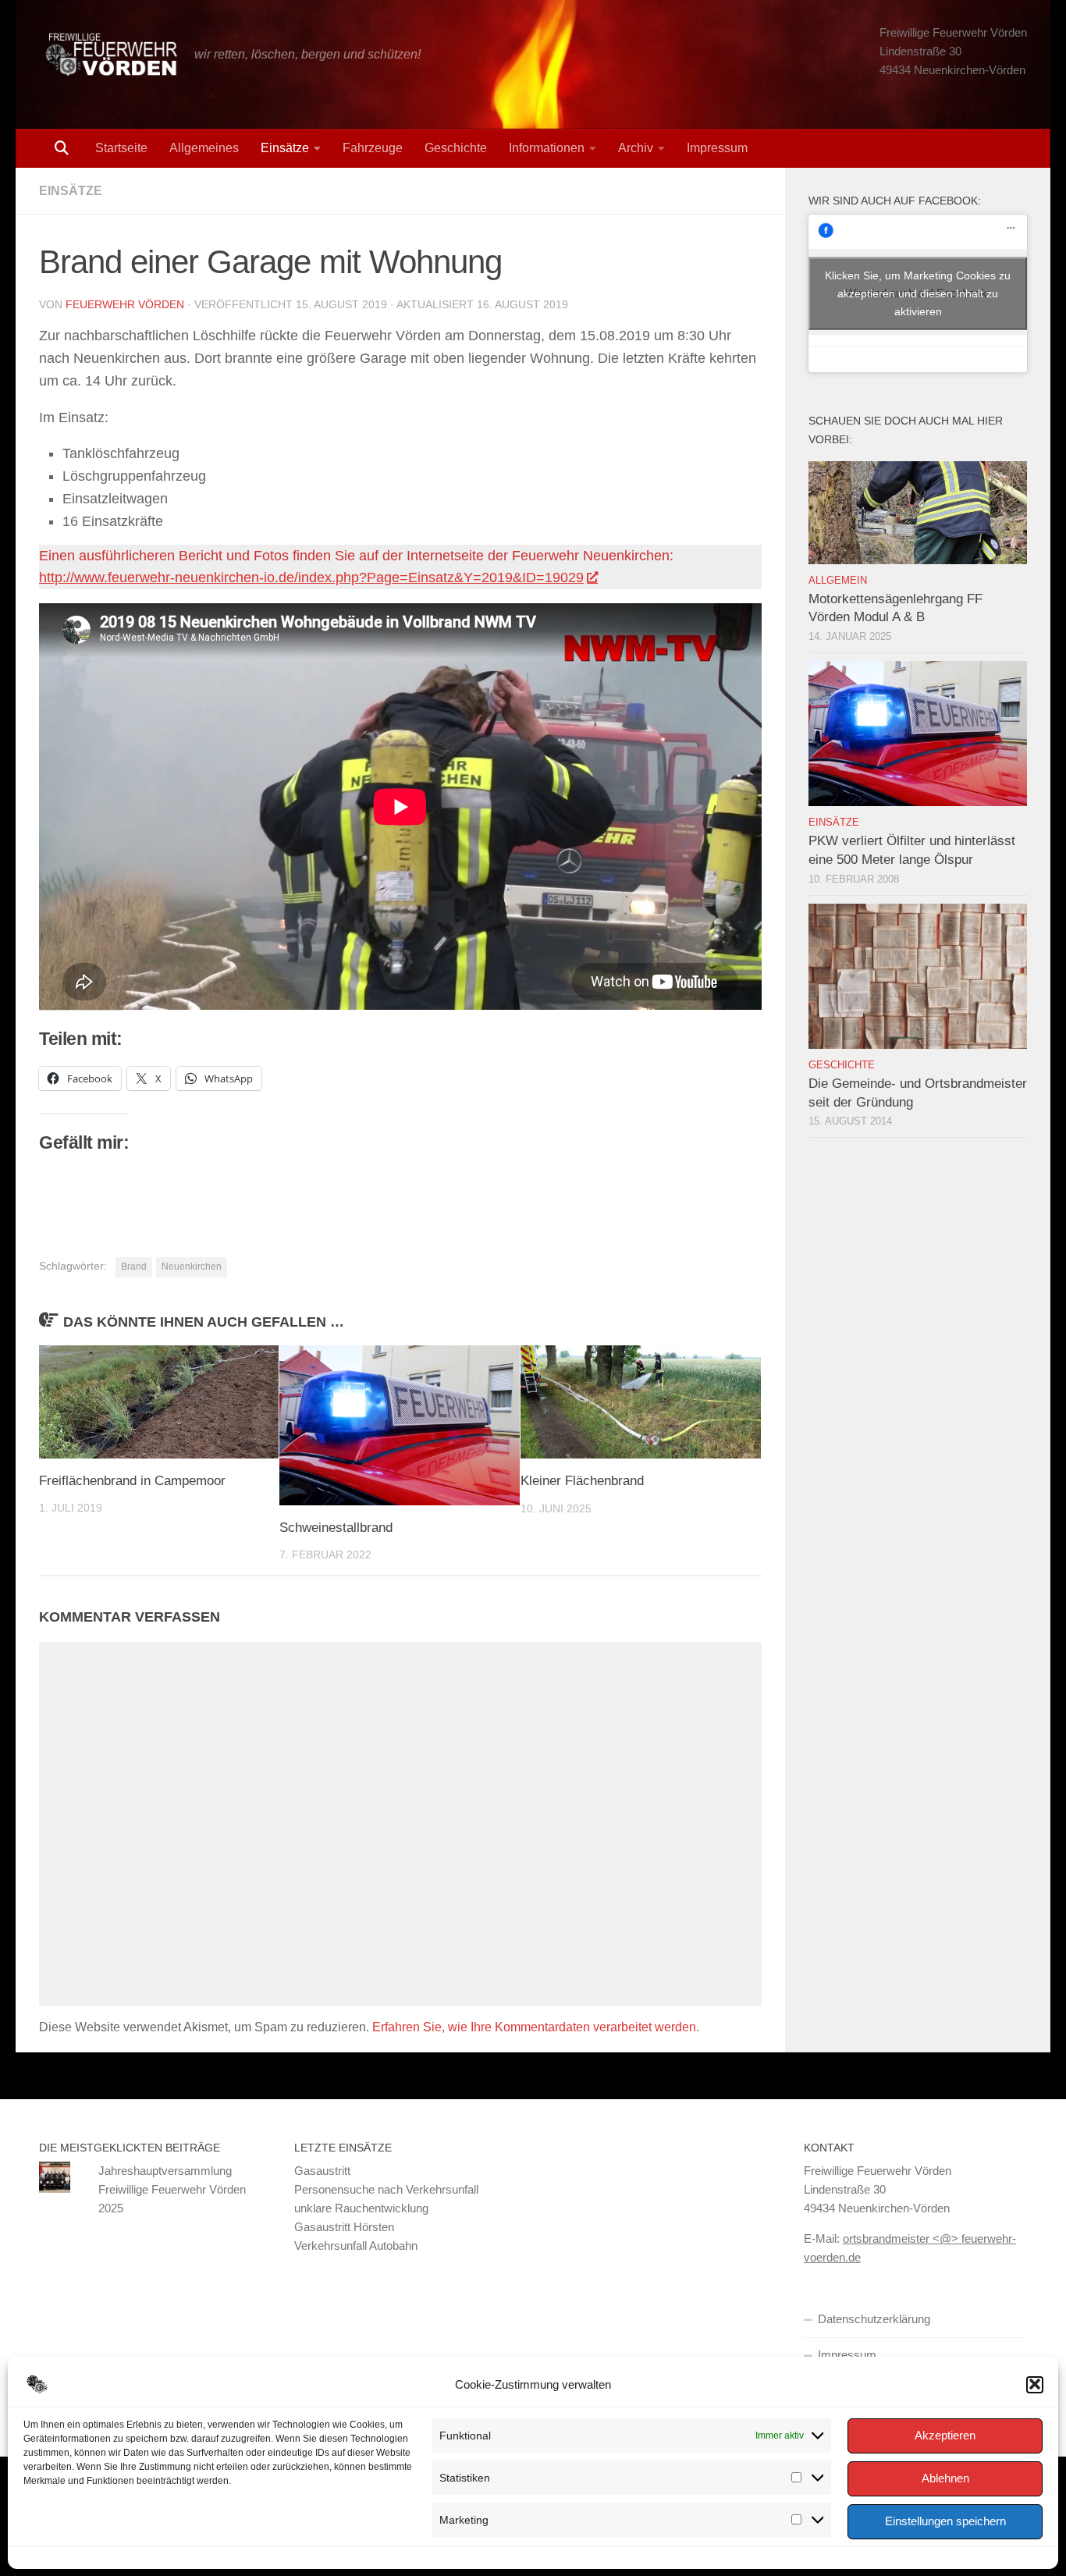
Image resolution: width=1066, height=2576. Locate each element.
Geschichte (456, 148)
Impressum (717, 148)
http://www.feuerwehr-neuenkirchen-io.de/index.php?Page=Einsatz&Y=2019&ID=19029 (311, 577)
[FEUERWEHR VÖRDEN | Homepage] (109, 55)
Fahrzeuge (373, 148)
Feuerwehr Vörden (125, 304)
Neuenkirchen (192, 1267)
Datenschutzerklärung (874, 2319)
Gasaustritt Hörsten (344, 2227)
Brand (134, 1267)
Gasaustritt (322, 2171)
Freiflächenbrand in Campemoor (132, 1481)
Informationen (547, 148)
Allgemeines (204, 148)
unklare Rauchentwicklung (361, 2208)
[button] (1035, 2384)
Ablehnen (945, 2478)
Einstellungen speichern (945, 2521)
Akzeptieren (945, 2435)
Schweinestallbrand (336, 1528)
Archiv (636, 148)
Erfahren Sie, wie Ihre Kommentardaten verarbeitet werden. (536, 2027)
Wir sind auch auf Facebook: (895, 201)
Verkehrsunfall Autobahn (356, 2246)
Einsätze (285, 148)
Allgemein (838, 580)
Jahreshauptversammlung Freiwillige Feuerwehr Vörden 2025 (172, 2189)
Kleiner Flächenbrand (582, 1481)
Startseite (121, 148)
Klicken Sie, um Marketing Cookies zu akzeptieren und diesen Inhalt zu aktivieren (918, 293)
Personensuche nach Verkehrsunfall (386, 2189)
